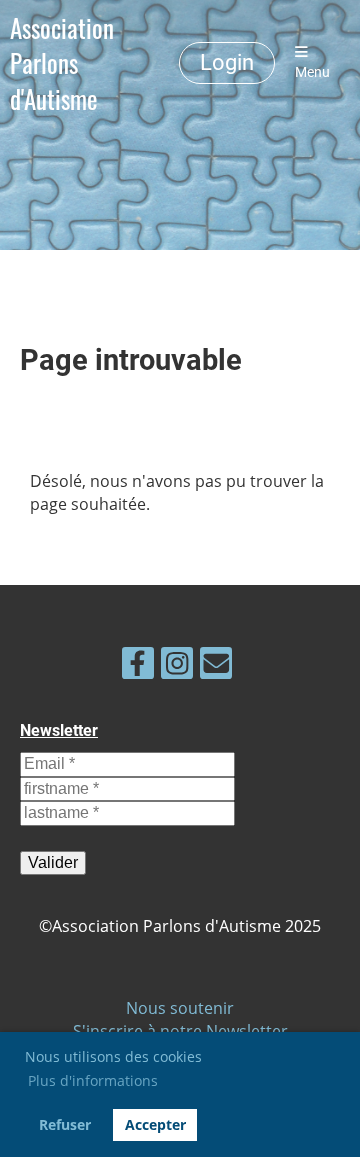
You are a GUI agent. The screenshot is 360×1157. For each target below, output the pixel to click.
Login (227, 62)
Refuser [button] (65, 1124)
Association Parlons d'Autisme (62, 63)
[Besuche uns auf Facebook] (138, 666)
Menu (312, 72)
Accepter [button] (155, 1124)
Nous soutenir (180, 1008)
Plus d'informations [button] (93, 1080)
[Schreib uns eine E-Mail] (216, 666)
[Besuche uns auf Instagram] (177, 666)
